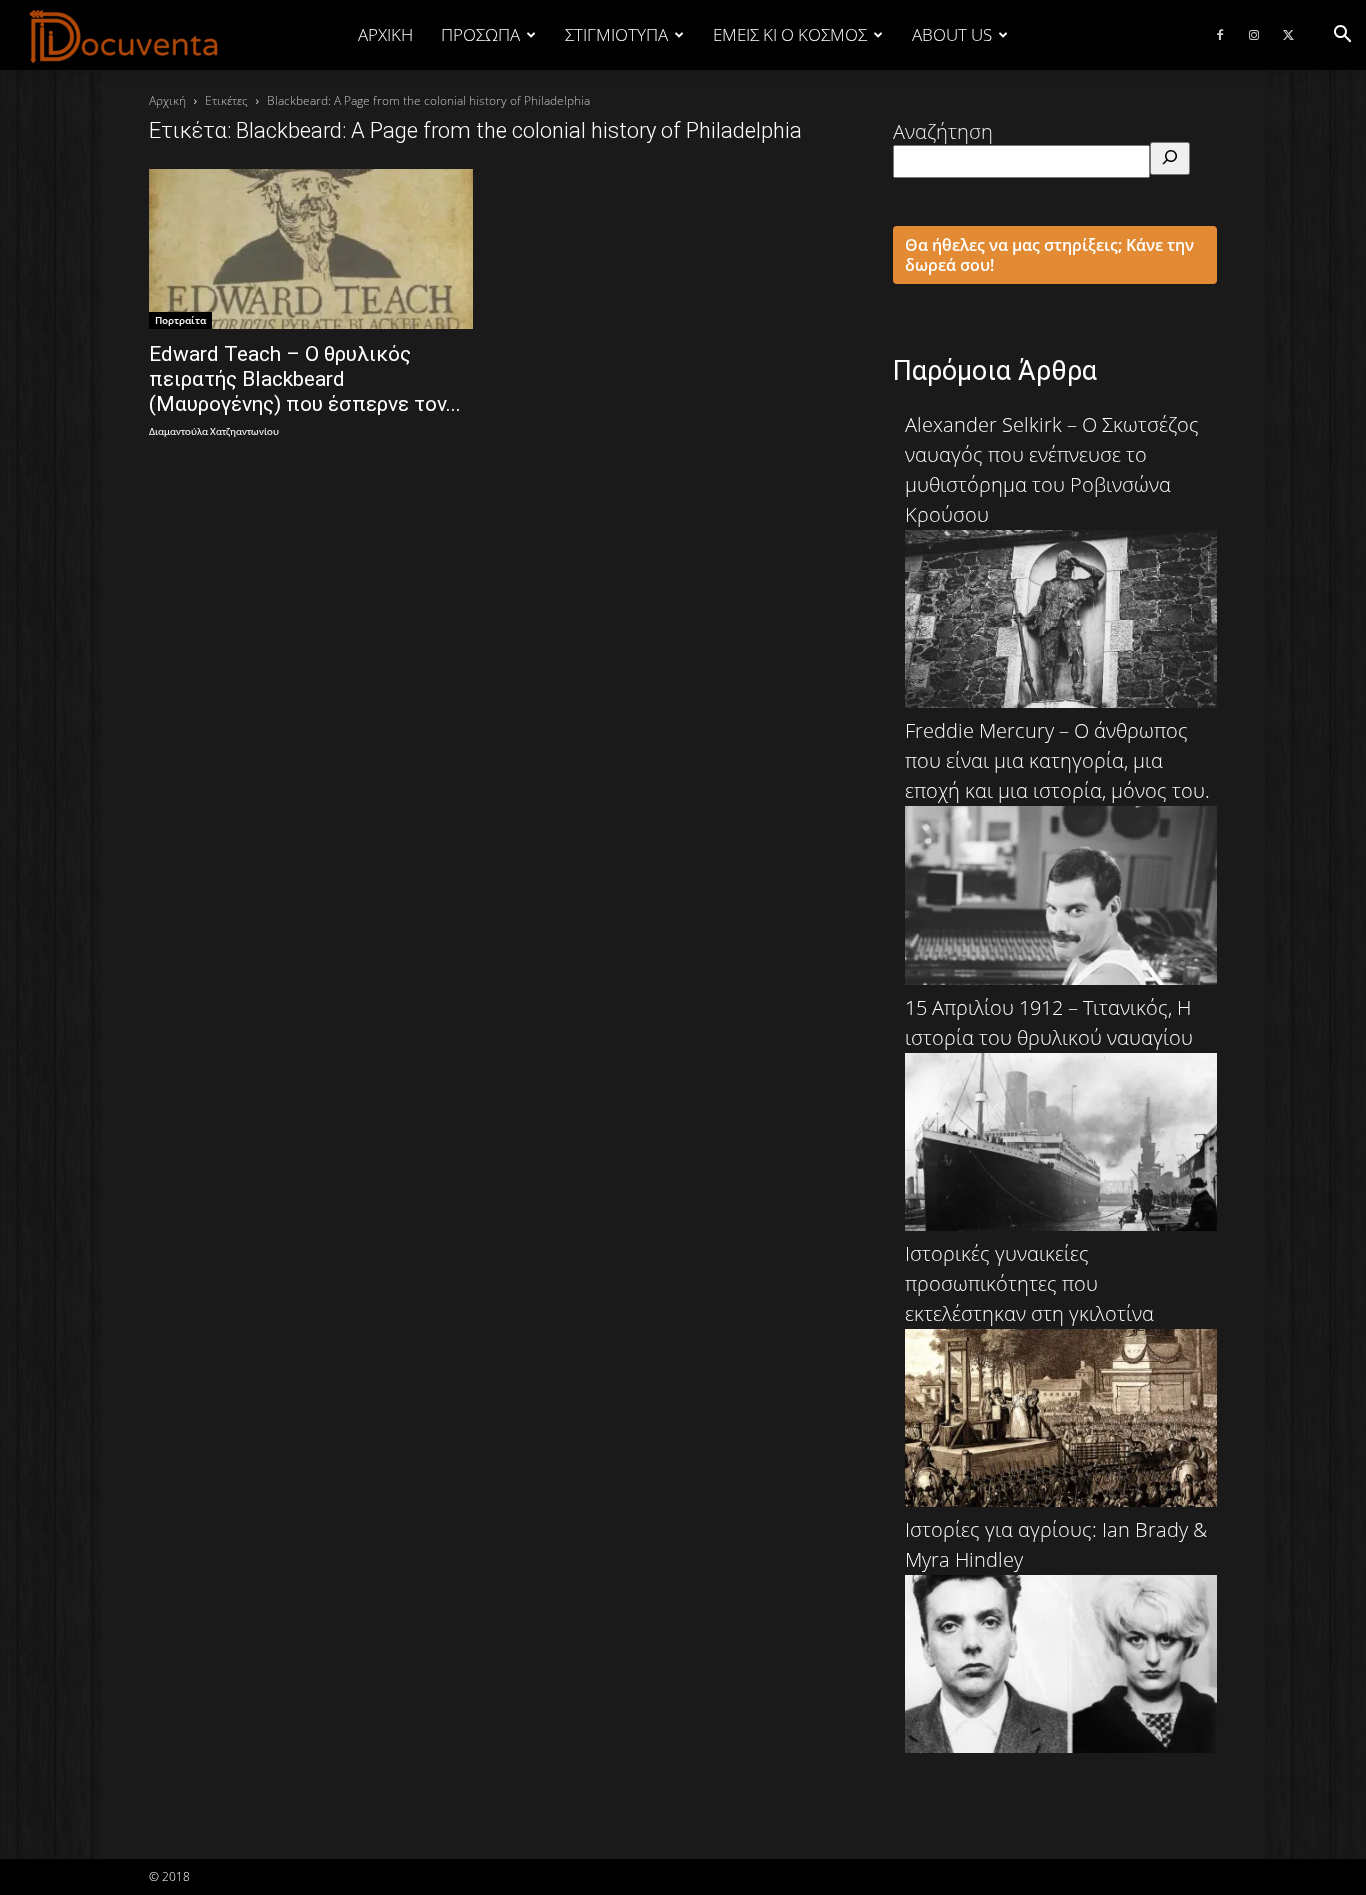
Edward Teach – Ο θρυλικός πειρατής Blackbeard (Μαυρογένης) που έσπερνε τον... (305, 379)
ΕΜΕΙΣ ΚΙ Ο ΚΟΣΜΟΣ (790, 34)
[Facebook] (1220, 35)
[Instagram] (1254, 35)
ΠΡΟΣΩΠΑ (480, 34)
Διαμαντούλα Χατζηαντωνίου (214, 432)
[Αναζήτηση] (1170, 158)
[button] (1342, 34)
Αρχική (385, 34)
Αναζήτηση (943, 131)
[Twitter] (1288, 35)
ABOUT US (952, 34)
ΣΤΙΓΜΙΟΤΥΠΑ (616, 34)
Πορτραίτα (180, 320)
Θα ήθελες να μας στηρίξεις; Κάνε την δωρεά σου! (1049, 255)
